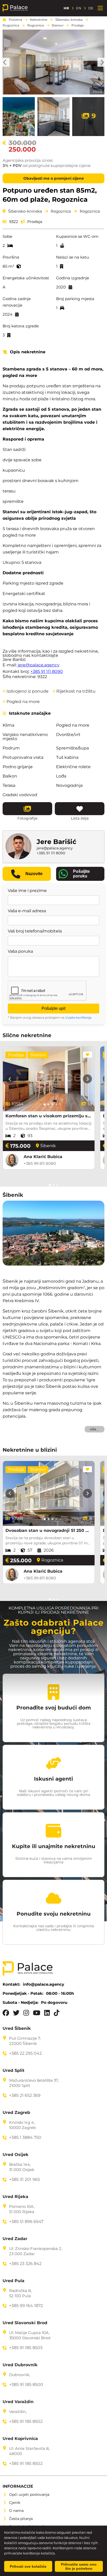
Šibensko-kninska (69, 20)
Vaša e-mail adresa (27, 911)
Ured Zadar (15, 2239)
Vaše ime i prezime (27, 891)
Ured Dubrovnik (20, 2365)
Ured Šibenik (17, 2029)
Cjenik (15, 2503)
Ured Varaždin (18, 2402)
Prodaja (78, 25)
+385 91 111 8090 (47, 671)
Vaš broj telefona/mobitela (35, 931)
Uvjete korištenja (78, 1017)
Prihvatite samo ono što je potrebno (79, 2566)
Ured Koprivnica (20, 2439)
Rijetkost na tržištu (74, 691)
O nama (16, 2511)
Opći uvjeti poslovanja (29, 2494)
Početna (15, 20)
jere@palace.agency (39, 665)
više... (95, 1429)
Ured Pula (14, 2281)
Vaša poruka (20, 951)
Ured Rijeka (15, 2197)
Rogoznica (11, 25)
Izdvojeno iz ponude (26, 691)
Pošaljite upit (53, 1008)
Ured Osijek (16, 2155)
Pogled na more (21, 702)
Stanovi (58, 25)
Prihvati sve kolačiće (28, 2566)
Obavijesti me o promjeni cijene (54, 178)
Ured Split (14, 2071)
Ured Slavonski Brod (25, 2323)
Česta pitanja (21, 2519)
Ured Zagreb (16, 2113)
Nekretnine (39, 20)
